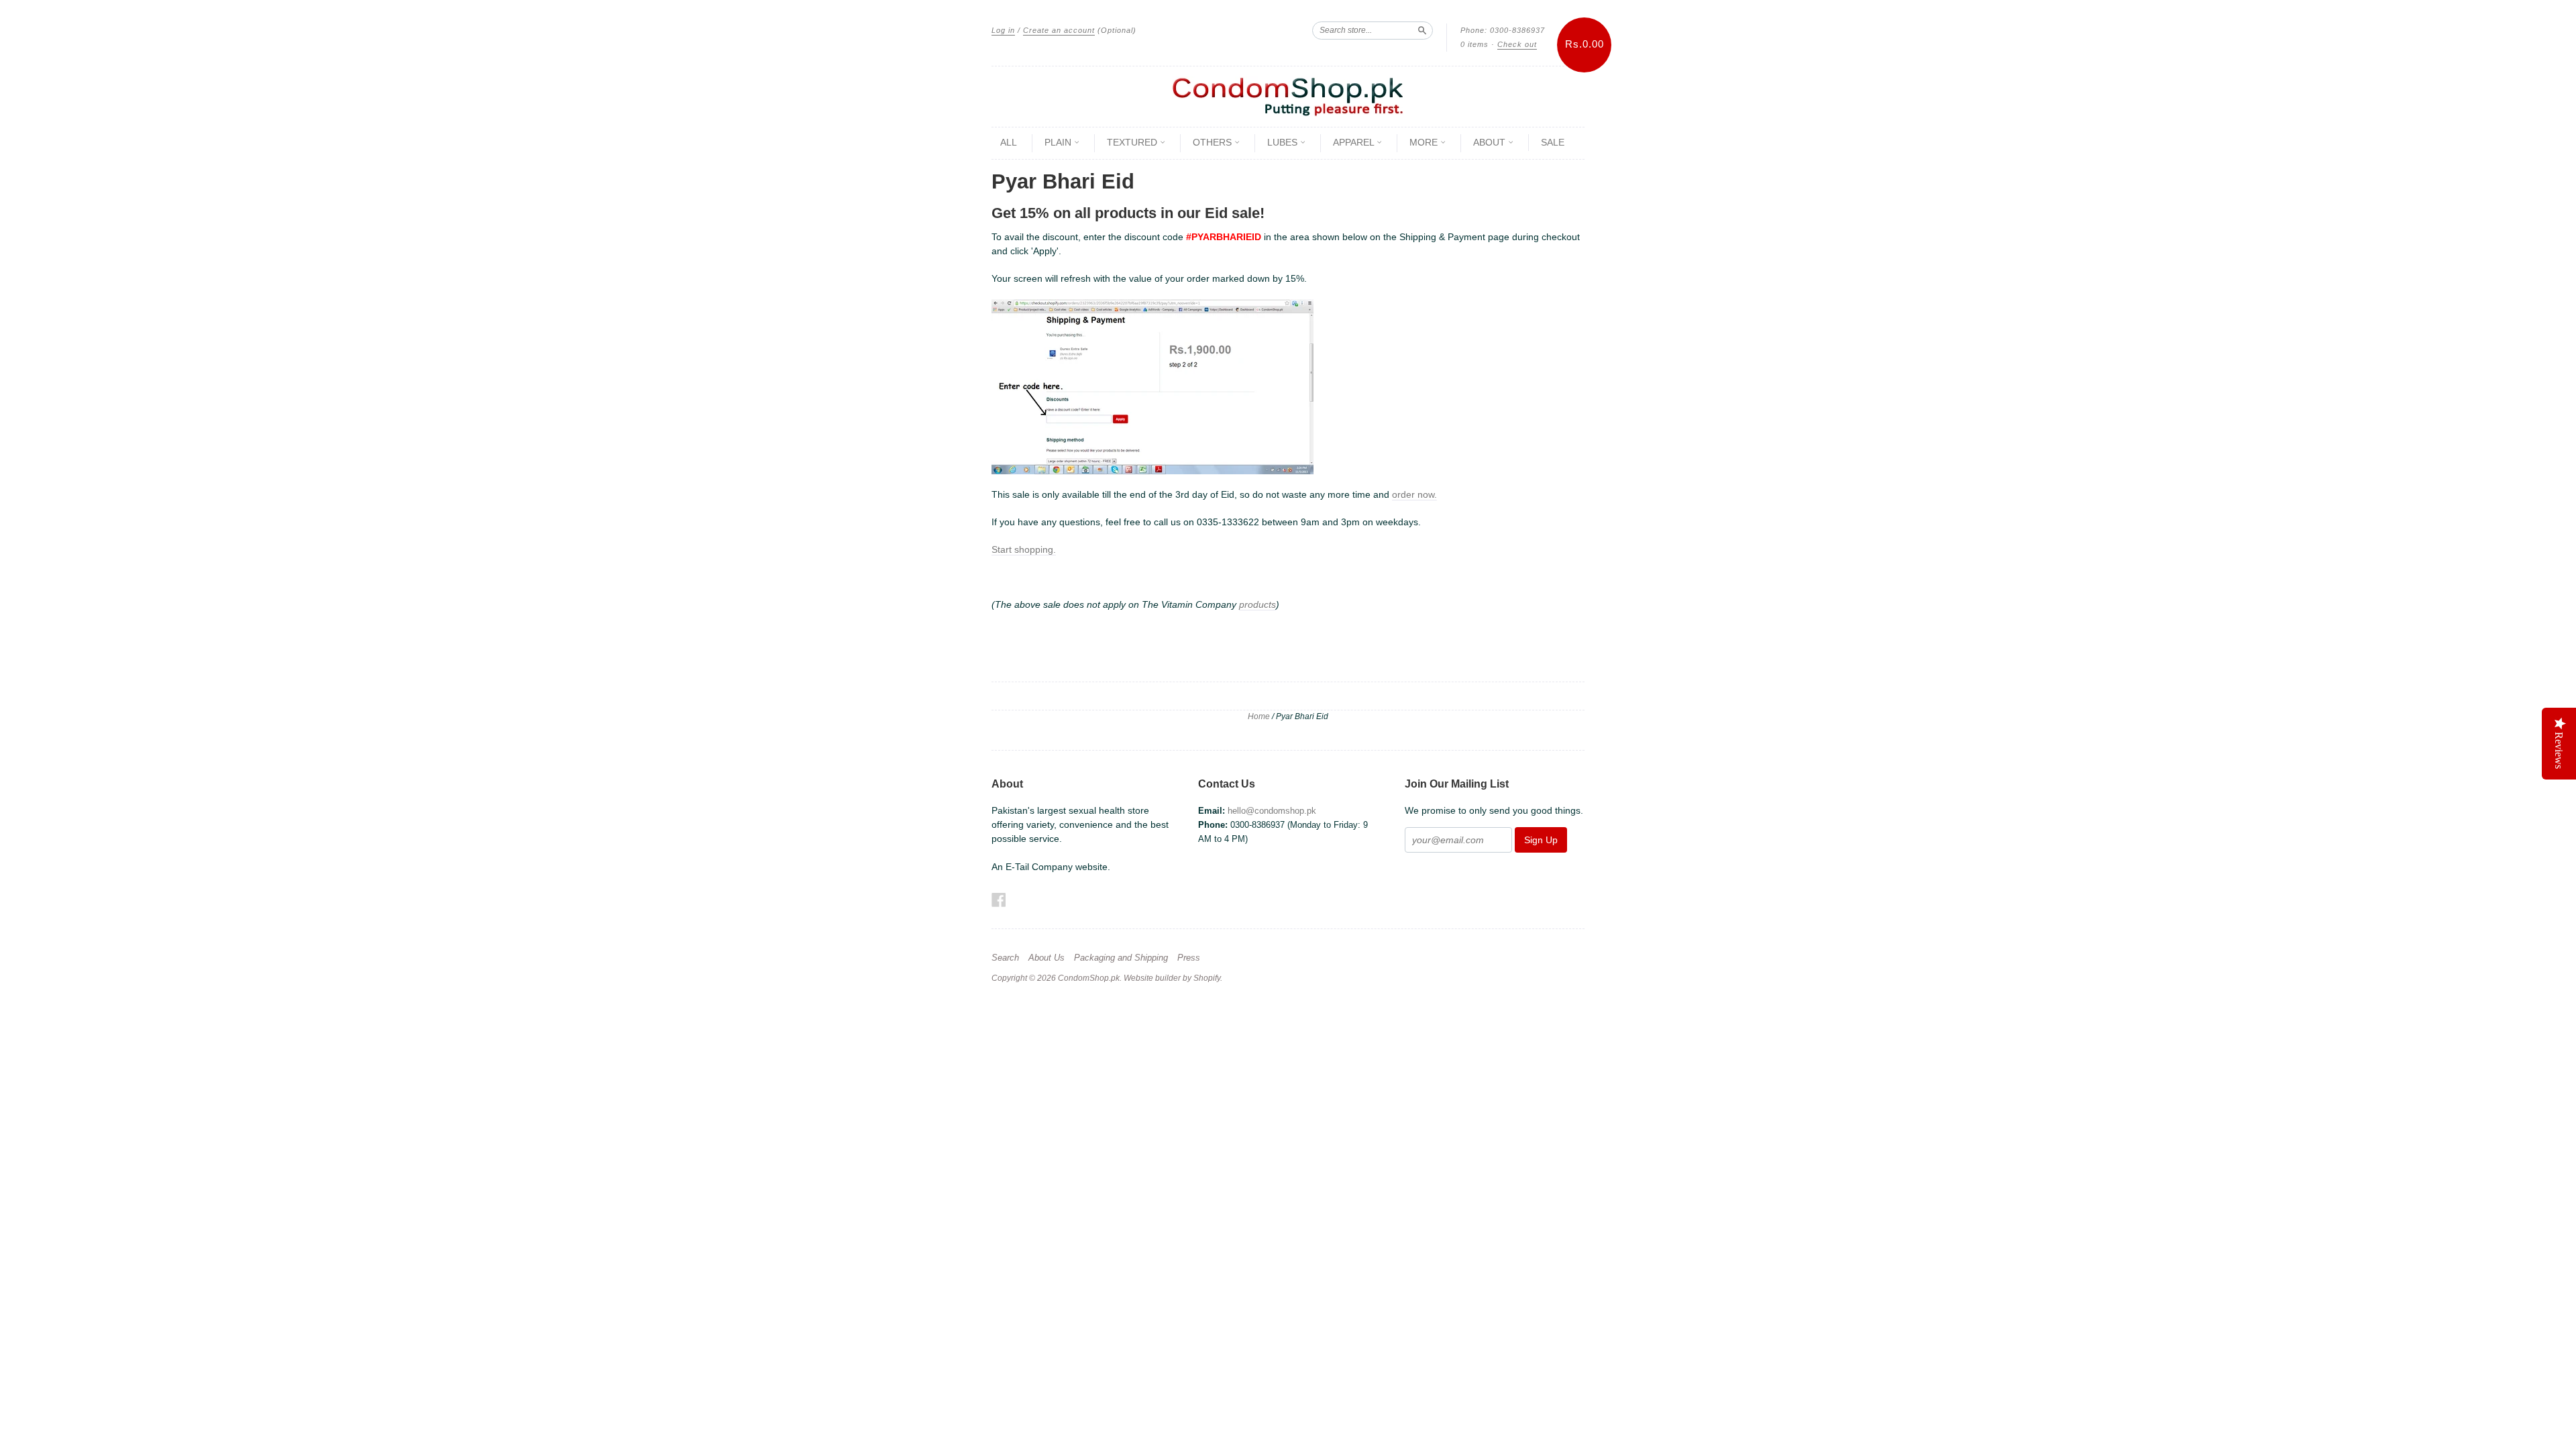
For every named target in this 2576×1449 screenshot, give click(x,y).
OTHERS (1214, 142)
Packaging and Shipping (1121, 958)
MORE (1425, 142)
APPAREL (1355, 142)
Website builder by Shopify (1172, 978)
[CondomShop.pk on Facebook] (999, 900)
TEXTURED (1133, 142)
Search (1005, 958)
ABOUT (1491, 142)
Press (1189, 958)
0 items (1474, 44)
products (1257, 604)
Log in (1003, 30)
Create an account (1059, 30)
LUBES (1284, 142)
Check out (1517, 44)
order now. (1414, 494)
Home (1259, 716)
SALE (1553, 142)
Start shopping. (1024, 549)
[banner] (1288, 97)
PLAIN (1059, 142)
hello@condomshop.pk (1272, 811)
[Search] (1422, 30)
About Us (1046, 958)
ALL (1009, 142)
